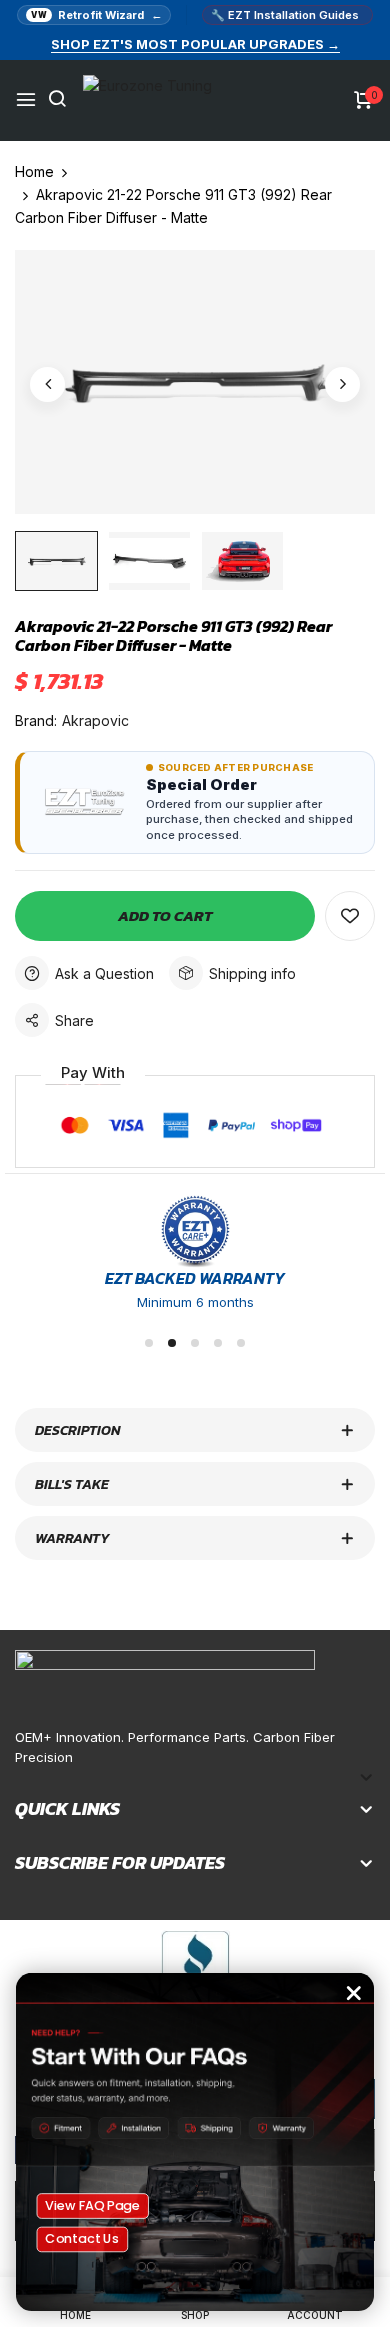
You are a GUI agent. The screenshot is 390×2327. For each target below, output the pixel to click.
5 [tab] (241, 1343)
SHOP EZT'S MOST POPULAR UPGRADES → (195, 44)
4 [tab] (218, 1343)
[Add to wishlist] (350, 916)
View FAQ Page (92, 2205)
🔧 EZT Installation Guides (285, 15)
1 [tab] (149, 1343)
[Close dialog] (354, 1993)
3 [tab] (195, 1343)
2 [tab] (172, 1343)
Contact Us (82, 2239)
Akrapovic (95, 720)
